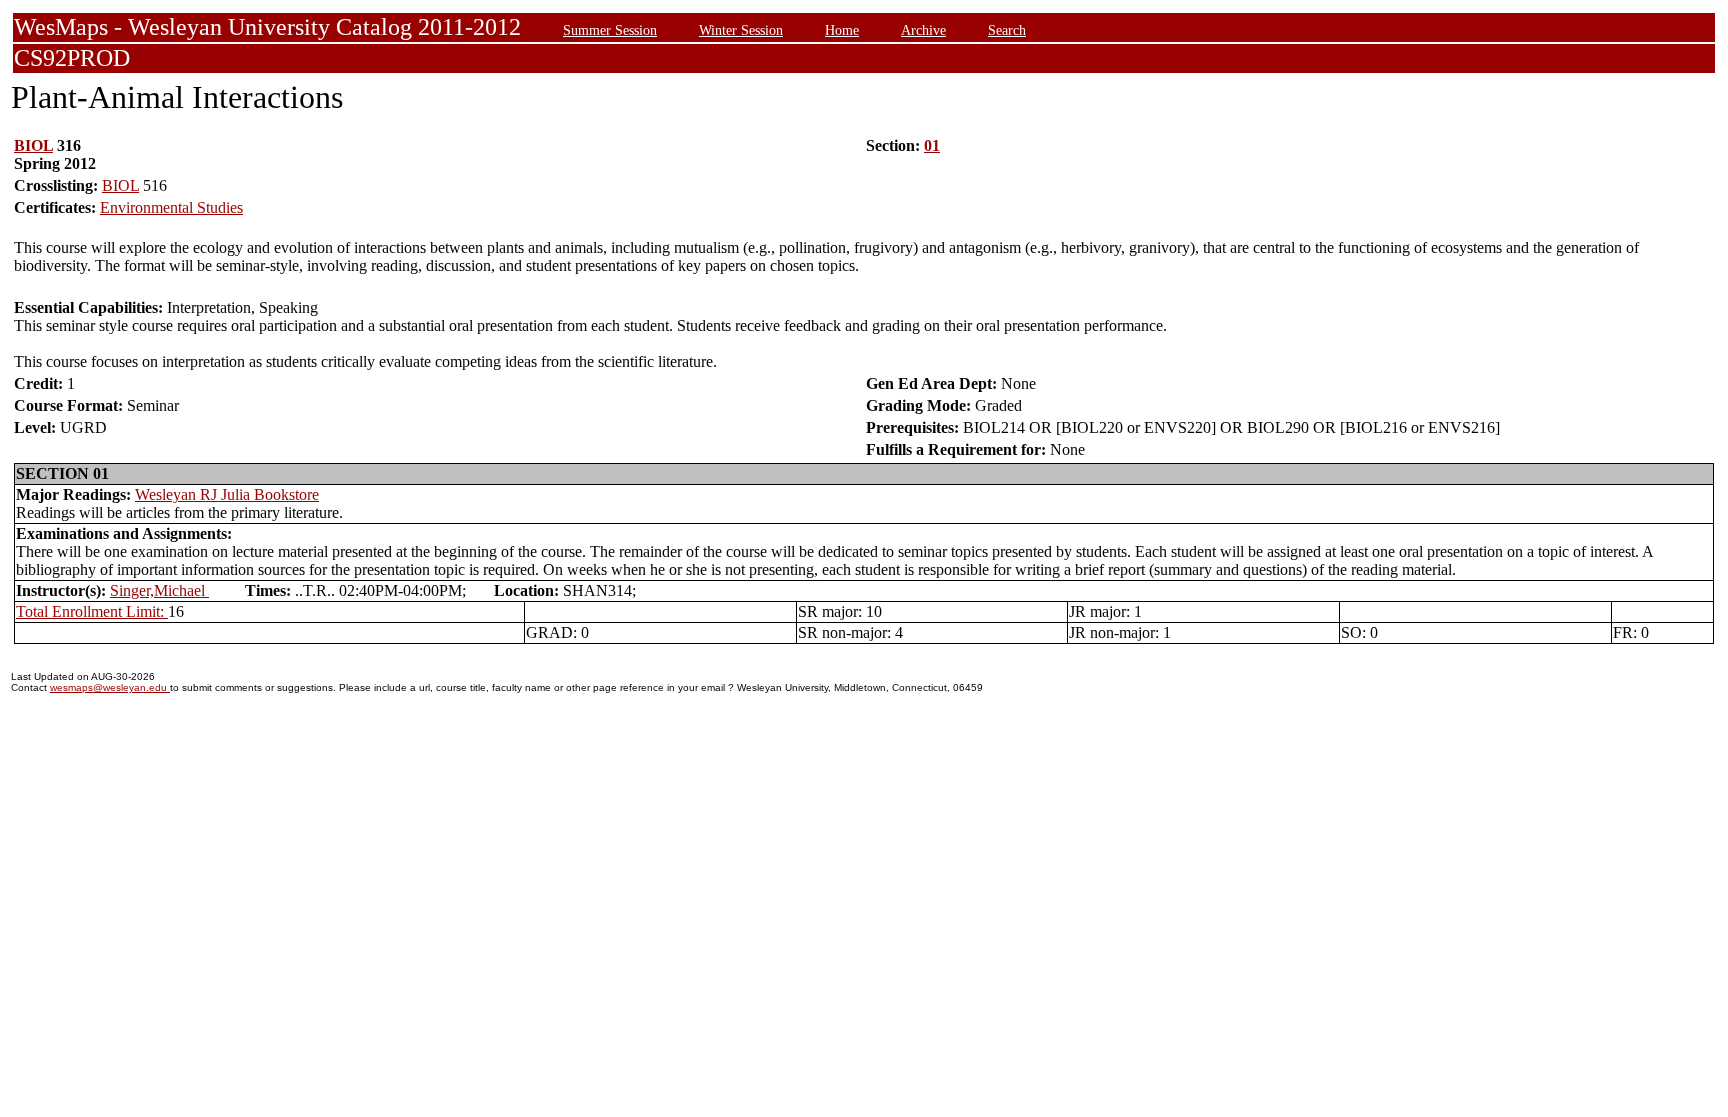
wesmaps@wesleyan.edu (110, 687)
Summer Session (610, 30)
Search (1007, 30)
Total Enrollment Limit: (92, 611)
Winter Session (741, 30)
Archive (923, 30)
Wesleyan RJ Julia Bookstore (227, 494)
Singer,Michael (159, 590)
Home (842, 30)
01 (932, 145)
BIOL (33, 145)
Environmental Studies (171, 207)
